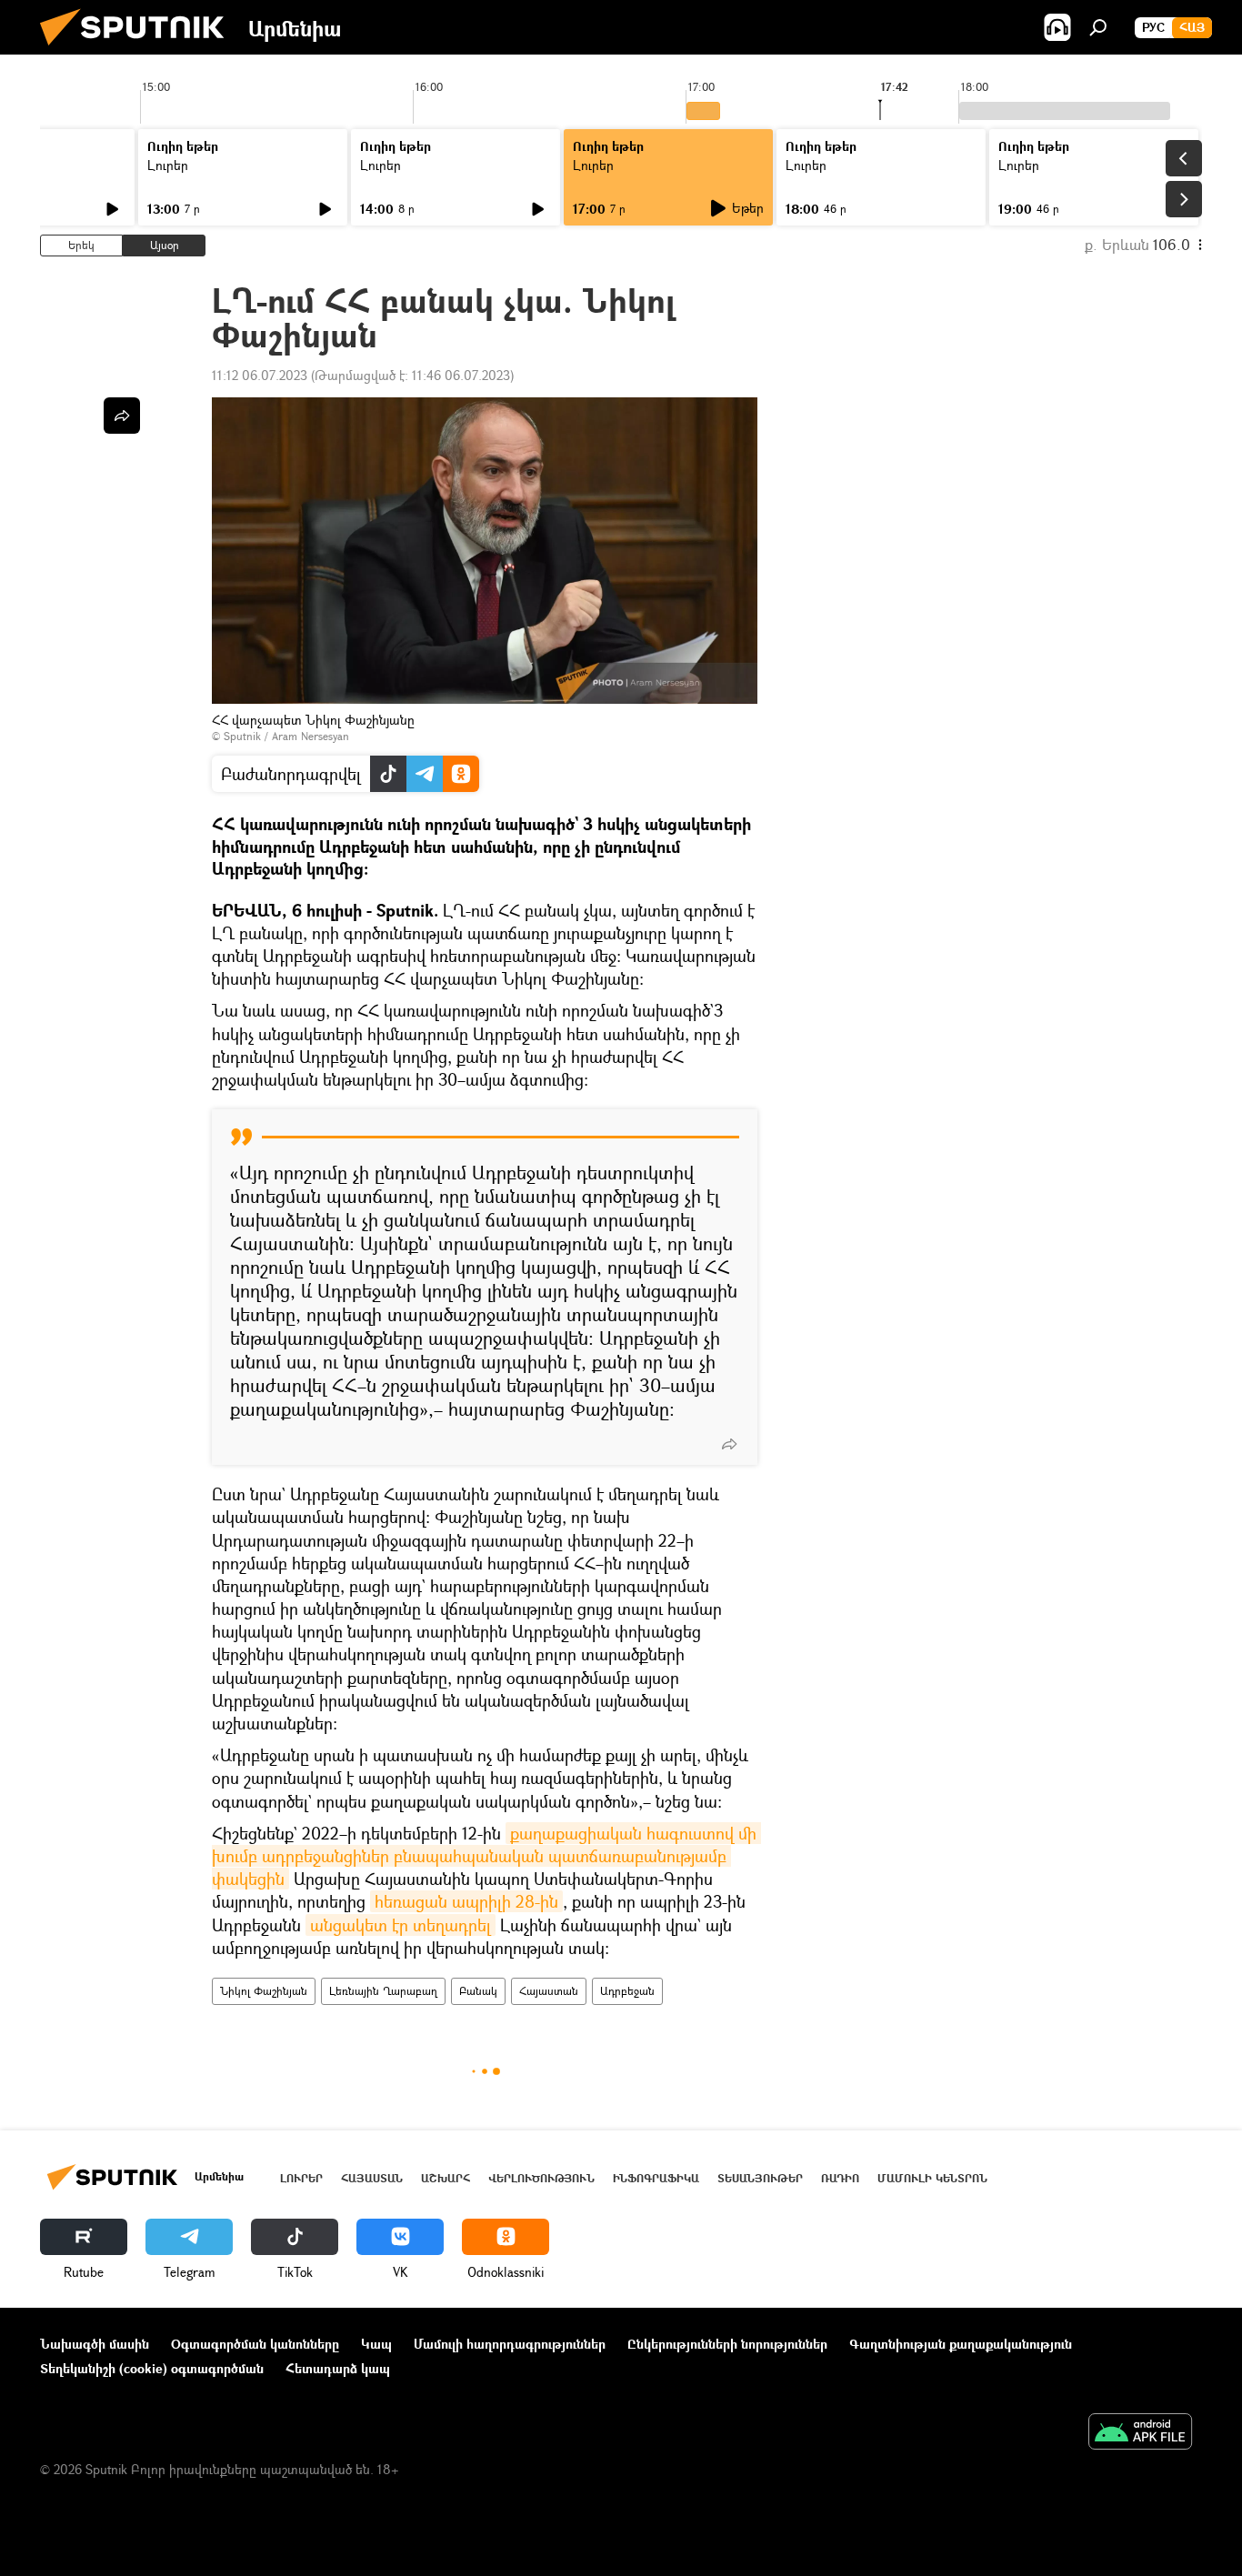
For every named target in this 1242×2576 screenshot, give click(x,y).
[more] (729, 1444)
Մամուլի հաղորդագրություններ (510, 2344)
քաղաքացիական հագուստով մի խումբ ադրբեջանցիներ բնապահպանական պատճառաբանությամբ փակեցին (486, 1856)
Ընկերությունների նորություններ (727, 2344)
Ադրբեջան (627, 1991)
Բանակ (478, 1991)
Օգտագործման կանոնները (255, 2344)
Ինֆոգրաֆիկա (656, 2178)
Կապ (376, 2344)
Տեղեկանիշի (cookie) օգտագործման (152, 2368)
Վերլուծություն (541, 2178)
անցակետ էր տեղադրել (401, 1925)
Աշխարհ (446, 2178)
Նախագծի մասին (95, 2344)
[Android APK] (1140, 2433)
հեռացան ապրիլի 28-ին (466, 1901)
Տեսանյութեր (760, 2178)
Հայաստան (549, 1991)
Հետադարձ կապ (338, 2368)
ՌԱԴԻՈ (840, 2178)
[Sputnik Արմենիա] (139, 50)
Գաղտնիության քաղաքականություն (961, 2344)
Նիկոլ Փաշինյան (264, 1991)
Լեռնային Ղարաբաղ (383, 1991)
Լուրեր (168, 165)
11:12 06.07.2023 (260, 375)
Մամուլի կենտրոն (932, 2178)
